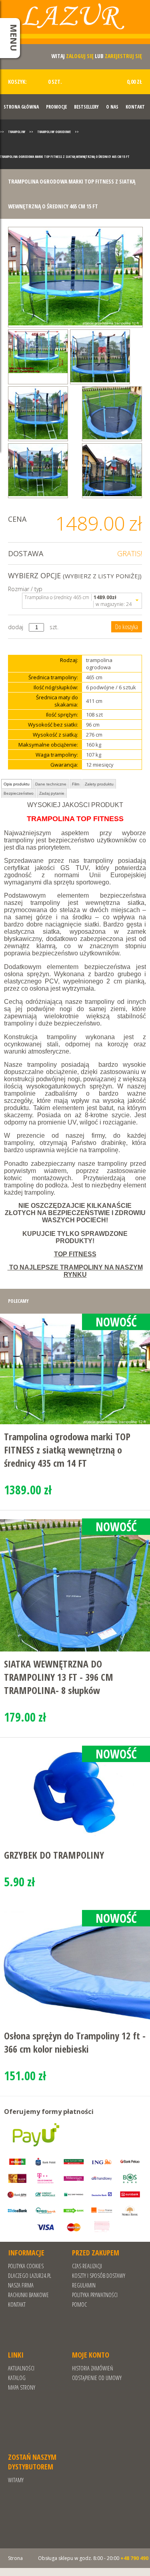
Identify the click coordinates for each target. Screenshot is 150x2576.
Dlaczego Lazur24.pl (30, 2276)
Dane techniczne (51, 784)
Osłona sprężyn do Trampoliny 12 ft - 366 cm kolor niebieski (75, 2042)
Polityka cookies (26, 2266)
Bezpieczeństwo (19, 793)
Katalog (17, 2378)
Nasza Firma (21, 2285)
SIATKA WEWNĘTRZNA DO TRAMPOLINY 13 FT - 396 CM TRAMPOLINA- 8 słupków (59, 1677)
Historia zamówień (92, 2368)
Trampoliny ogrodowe (54, 132)
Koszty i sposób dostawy (99, 2276)
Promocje (56, 107)
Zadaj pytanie (52, 793)
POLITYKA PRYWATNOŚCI (95, 2295)
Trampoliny (17, 132)
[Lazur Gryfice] (75, 25)
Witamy (16, 2480)
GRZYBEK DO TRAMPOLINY (54, 1855)
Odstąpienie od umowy (97, 2378)
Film (76, 784)
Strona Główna (21, 107)
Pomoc (79, 2304)
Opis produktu (17, 784)
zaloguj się (80, 56)
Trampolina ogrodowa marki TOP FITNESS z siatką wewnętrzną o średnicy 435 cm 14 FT (67, 1450)
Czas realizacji (87, 2266)
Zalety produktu (99, 784)
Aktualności (21, 2368)
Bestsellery (86, 107)
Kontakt (135, 107)
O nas (112, 107)
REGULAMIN (84, 2285)
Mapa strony (22, 2387)
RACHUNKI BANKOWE (28, 2295)
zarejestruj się (123, 56)
